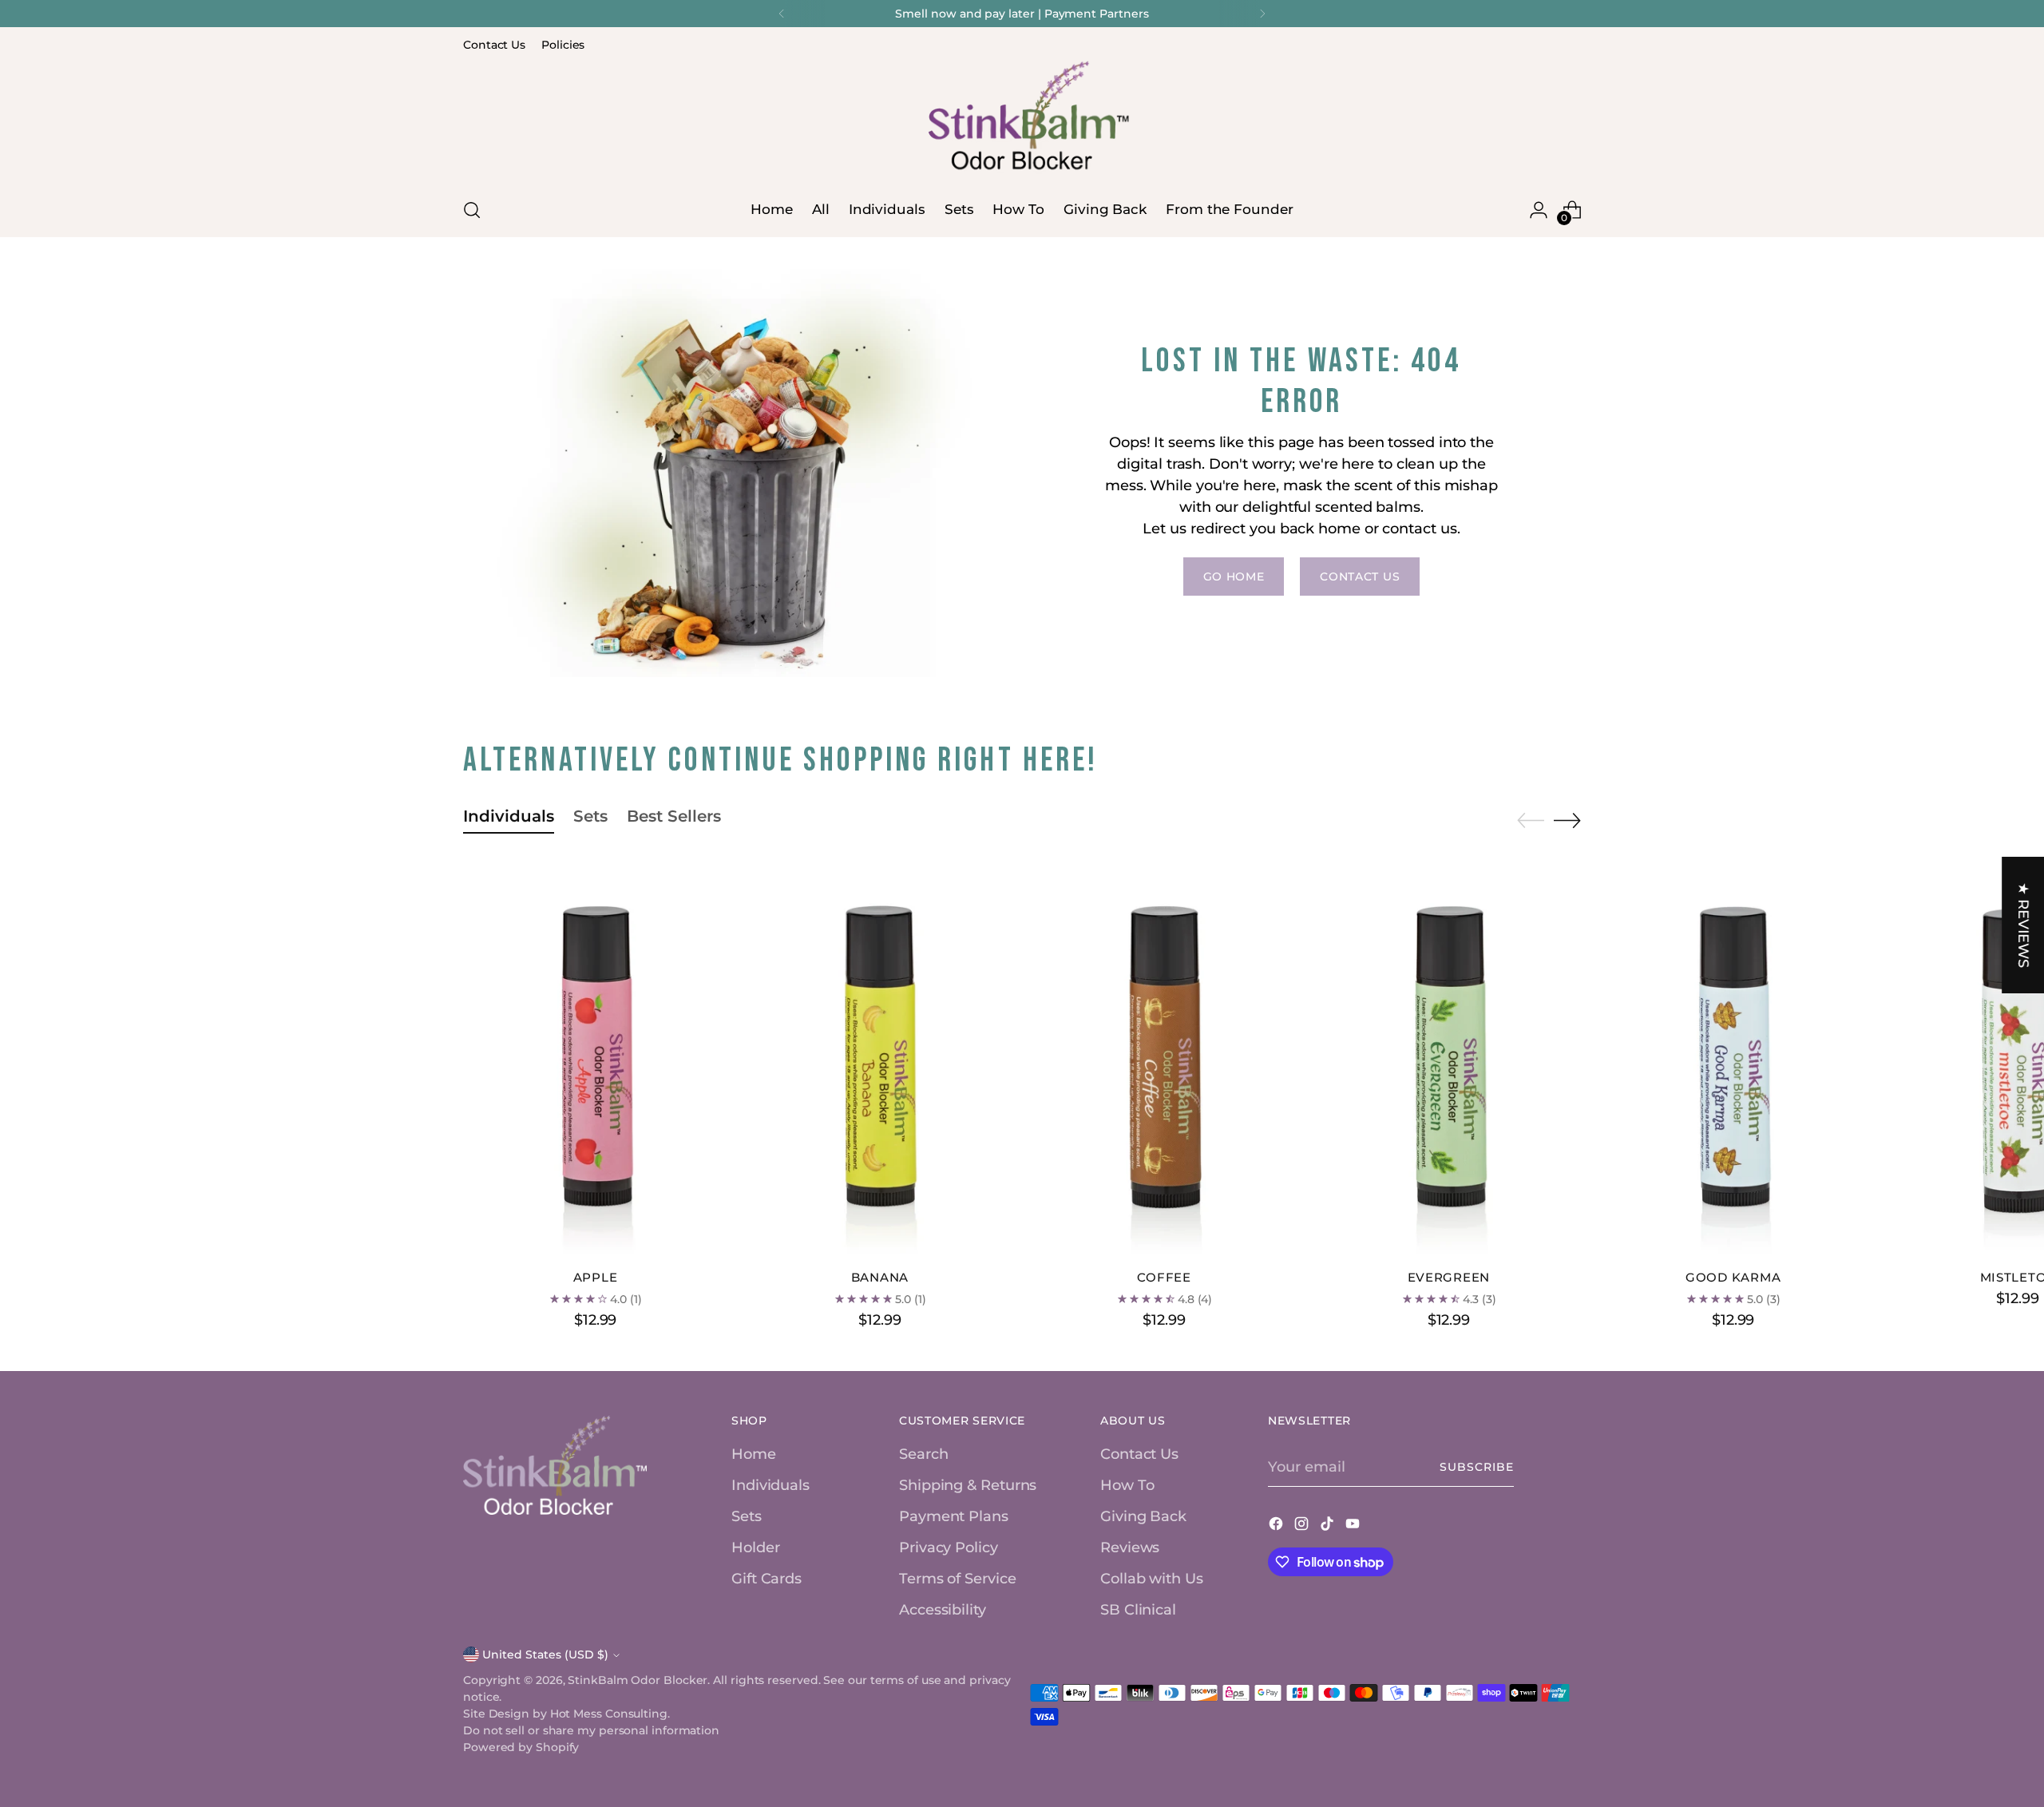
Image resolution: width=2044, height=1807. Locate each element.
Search (923, 1454)
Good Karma (1733, 1278)
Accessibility (943, 1610)
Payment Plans (954, 1516)
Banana (880, 1278)
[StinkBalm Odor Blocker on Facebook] (1277, 1527)
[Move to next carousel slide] (1567, 820)
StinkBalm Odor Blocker (638, 1680)
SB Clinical (1138, 1610)
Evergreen (1449, 1278)
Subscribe (1477, 1467)
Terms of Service (958, 1579)
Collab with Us (1152, 1579)
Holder (755, 1547)
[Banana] (879, 1058)
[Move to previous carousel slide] (1531, 821)
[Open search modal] (472, 210)
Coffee (1164, 1278)
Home (754, 1454)
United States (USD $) (545, 1654)
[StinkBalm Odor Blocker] (1022, 119)
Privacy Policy (949, 1547)
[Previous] (782, 14)
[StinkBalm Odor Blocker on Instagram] (1303, 1527)
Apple (596, 1278)
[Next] (1262, 14)
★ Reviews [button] (2023, 924)
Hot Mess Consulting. (610, 1714)
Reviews (1130, 1547)
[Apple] (595, 1058)
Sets (747, 1516)
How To (1127, 1485)
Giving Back (1143, 1516)
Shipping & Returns (968, 1485)
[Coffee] (1164, 1058)
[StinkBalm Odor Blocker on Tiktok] (1329, 1527)
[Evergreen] (1449, 1058)
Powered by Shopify (521, 1747)
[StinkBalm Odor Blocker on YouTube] (1354, 1527)
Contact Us (1139, 1454)
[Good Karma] (1733, 1058)
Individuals (770, 1485)
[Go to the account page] (1539, 210)
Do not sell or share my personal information (591, 1730)
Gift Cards (766, 1579)
